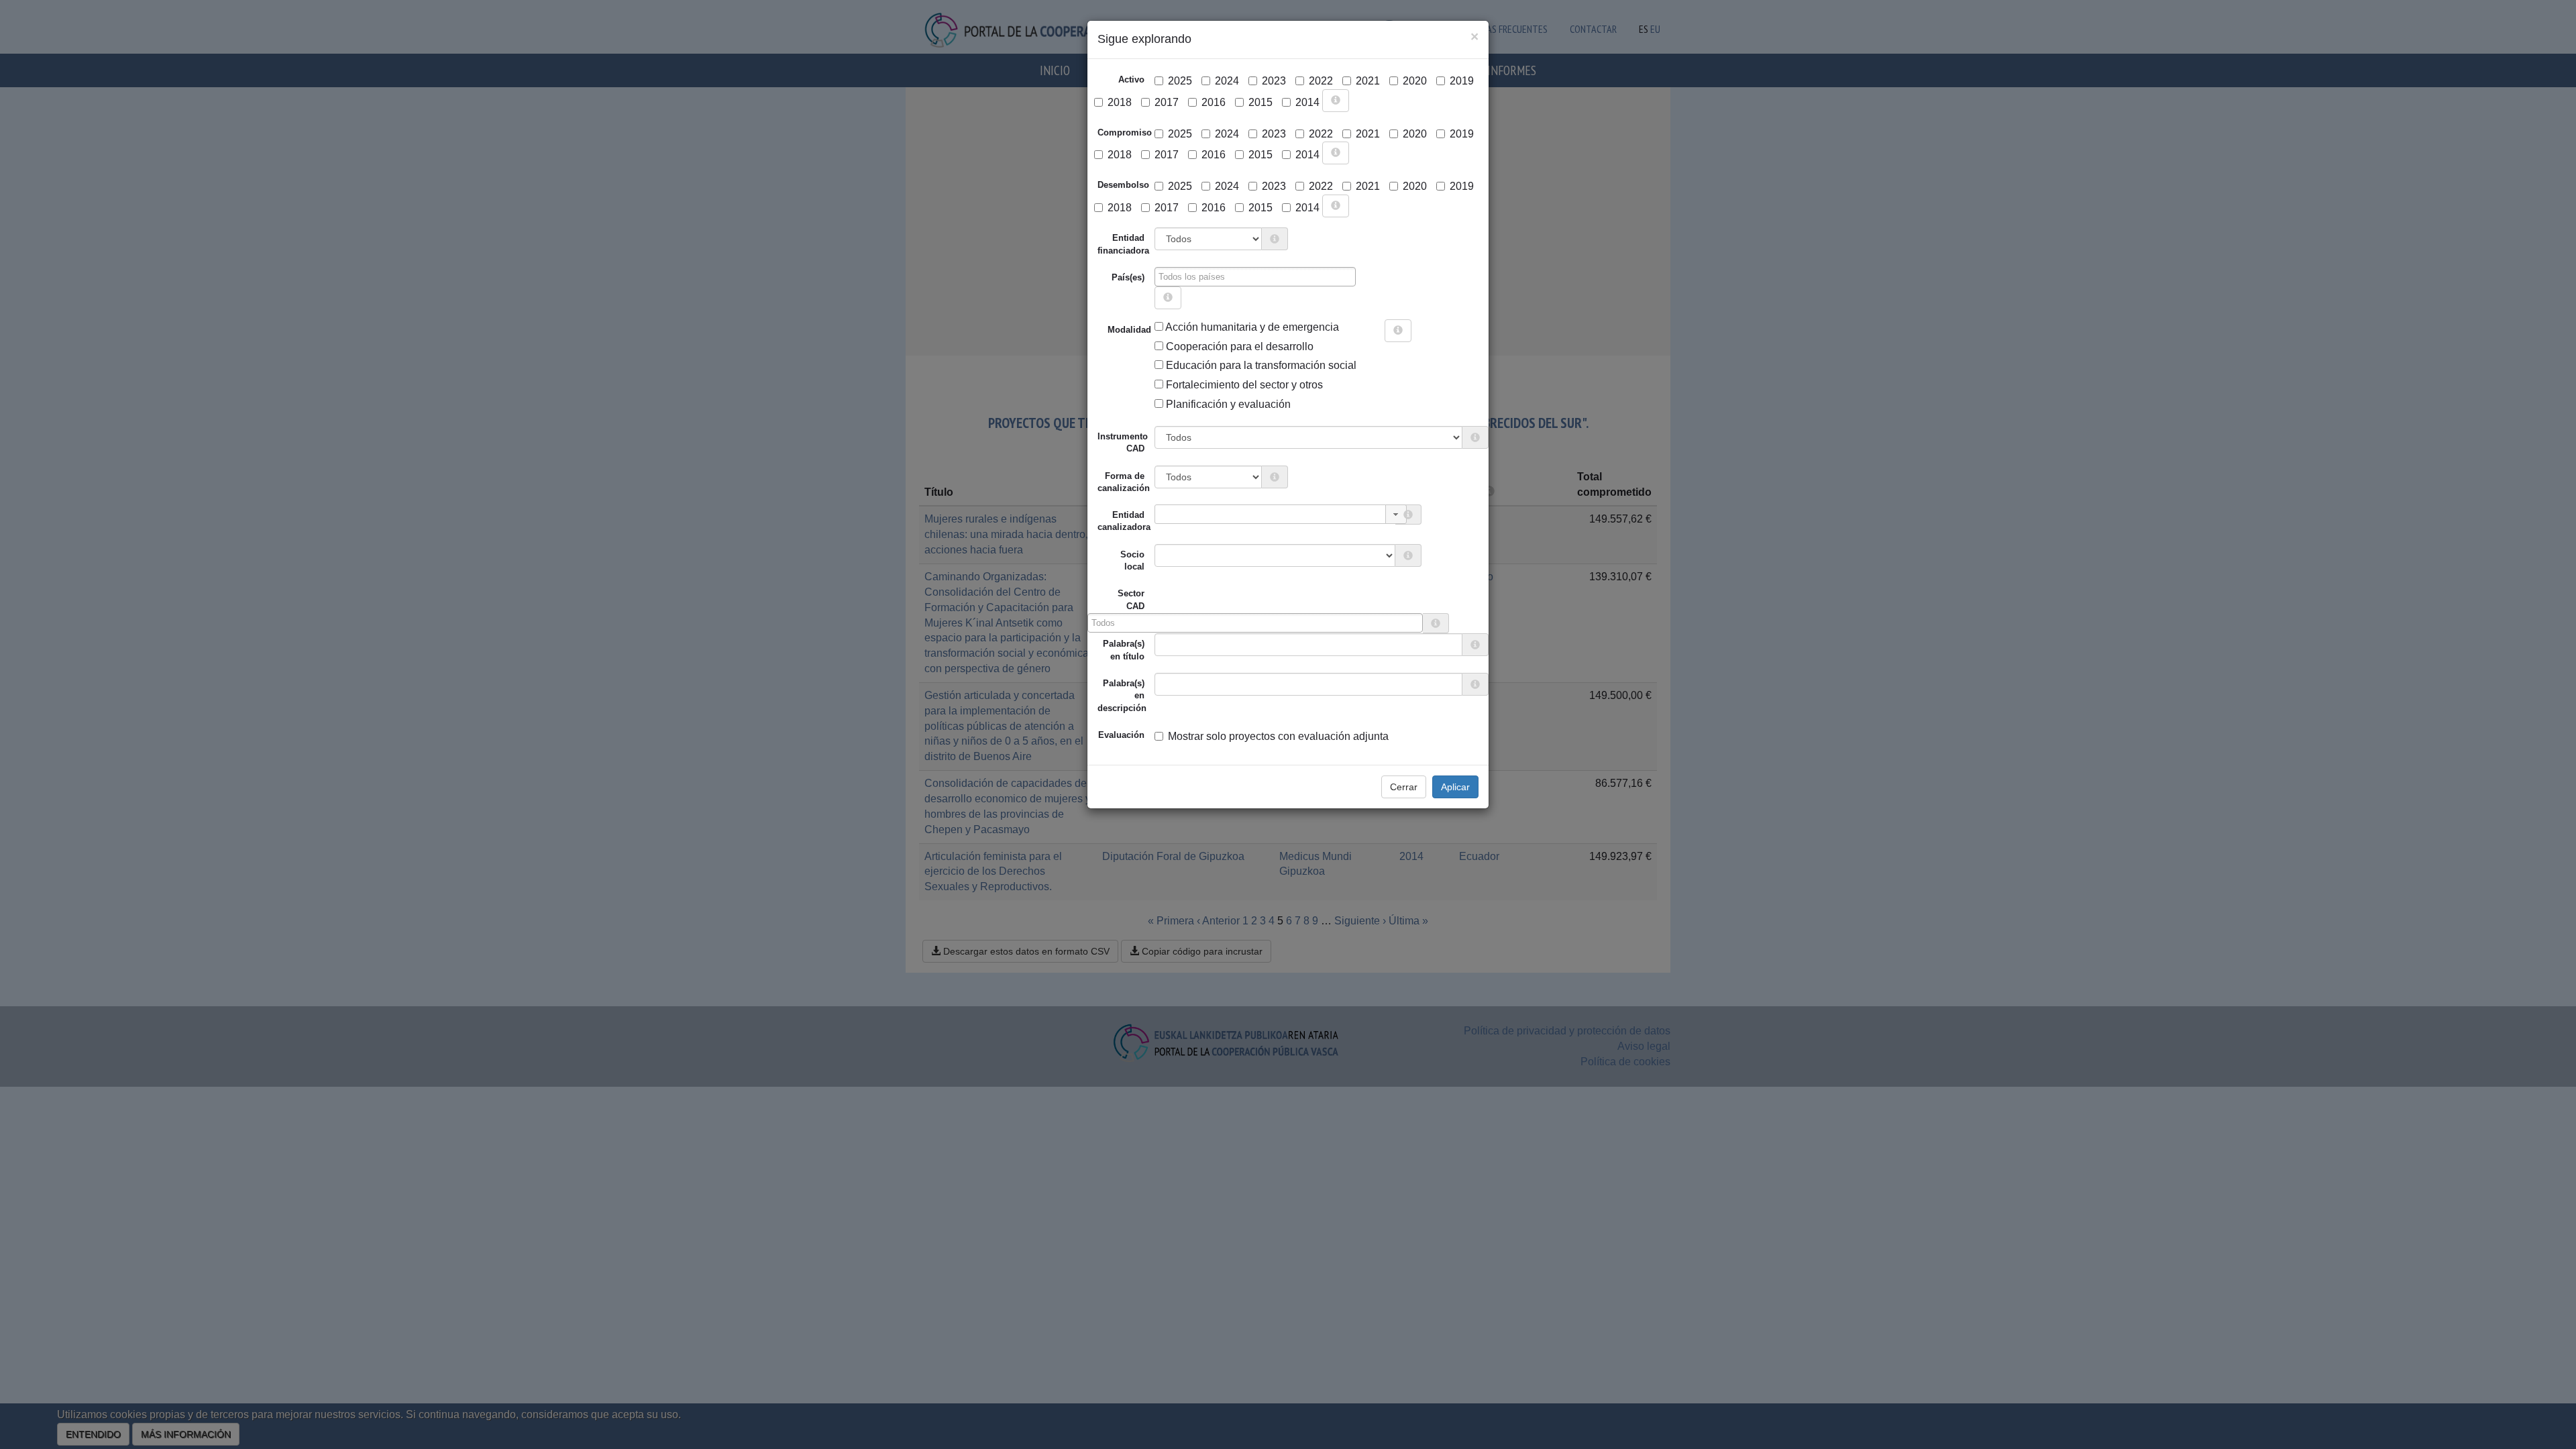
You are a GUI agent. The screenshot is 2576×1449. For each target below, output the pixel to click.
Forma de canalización (1124, 482)
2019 (1462, 81)
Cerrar (1404, 787)
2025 (1180, 81)
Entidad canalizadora (1124, 521)
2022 (1321, 81)
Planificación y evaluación (1227, 404)
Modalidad (1113, 330)
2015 (1260, 102)
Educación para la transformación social (1260, 365)
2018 (1120, 102)
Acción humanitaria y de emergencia (1251, 327)
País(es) (1128, 277)
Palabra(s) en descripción (1122, 696)
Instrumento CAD (1123, 442)
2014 (1307, 102)
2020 (1415, 81)
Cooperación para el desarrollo (1238, 346)
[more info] (1336, 101)
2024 (1227, 81)
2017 (1167, 102)
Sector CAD (1131, 599)
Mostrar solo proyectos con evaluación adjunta (1278, 736)
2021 (1368, 81)
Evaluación (1121, 735)
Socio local (1132, 560)
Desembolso (1123, 185)
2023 (1274, 81)
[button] (1396, 514)
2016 (1214, 102)
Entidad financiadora (1123, 244)
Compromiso (1125, 132)
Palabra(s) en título (1124, 650)
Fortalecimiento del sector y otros (1243, 385)
